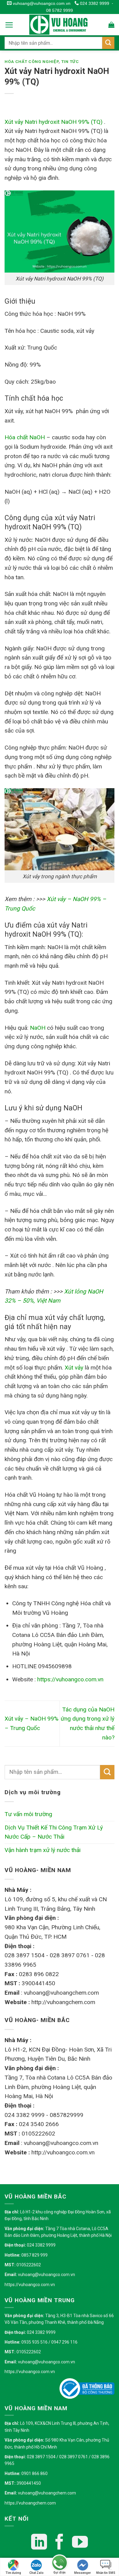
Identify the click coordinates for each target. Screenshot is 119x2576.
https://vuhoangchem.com (30, 2503)
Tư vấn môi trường (28, 1814)
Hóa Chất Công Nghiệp (32, 62)
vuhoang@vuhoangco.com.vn (41, 3)
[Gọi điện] (60, 2563)
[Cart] (111, 25)
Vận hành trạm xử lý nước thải (43, 1850)
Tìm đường (13, 2573)
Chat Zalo (36, 2573)
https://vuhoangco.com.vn (30, 2285)
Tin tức (70, 62)
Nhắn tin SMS (106, 2573)
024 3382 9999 (94, 3)
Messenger (83, 2573)
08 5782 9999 (60, 10)
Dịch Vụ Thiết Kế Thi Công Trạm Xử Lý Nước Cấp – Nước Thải (54, 1832)
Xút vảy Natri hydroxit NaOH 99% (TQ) (54, 122)
